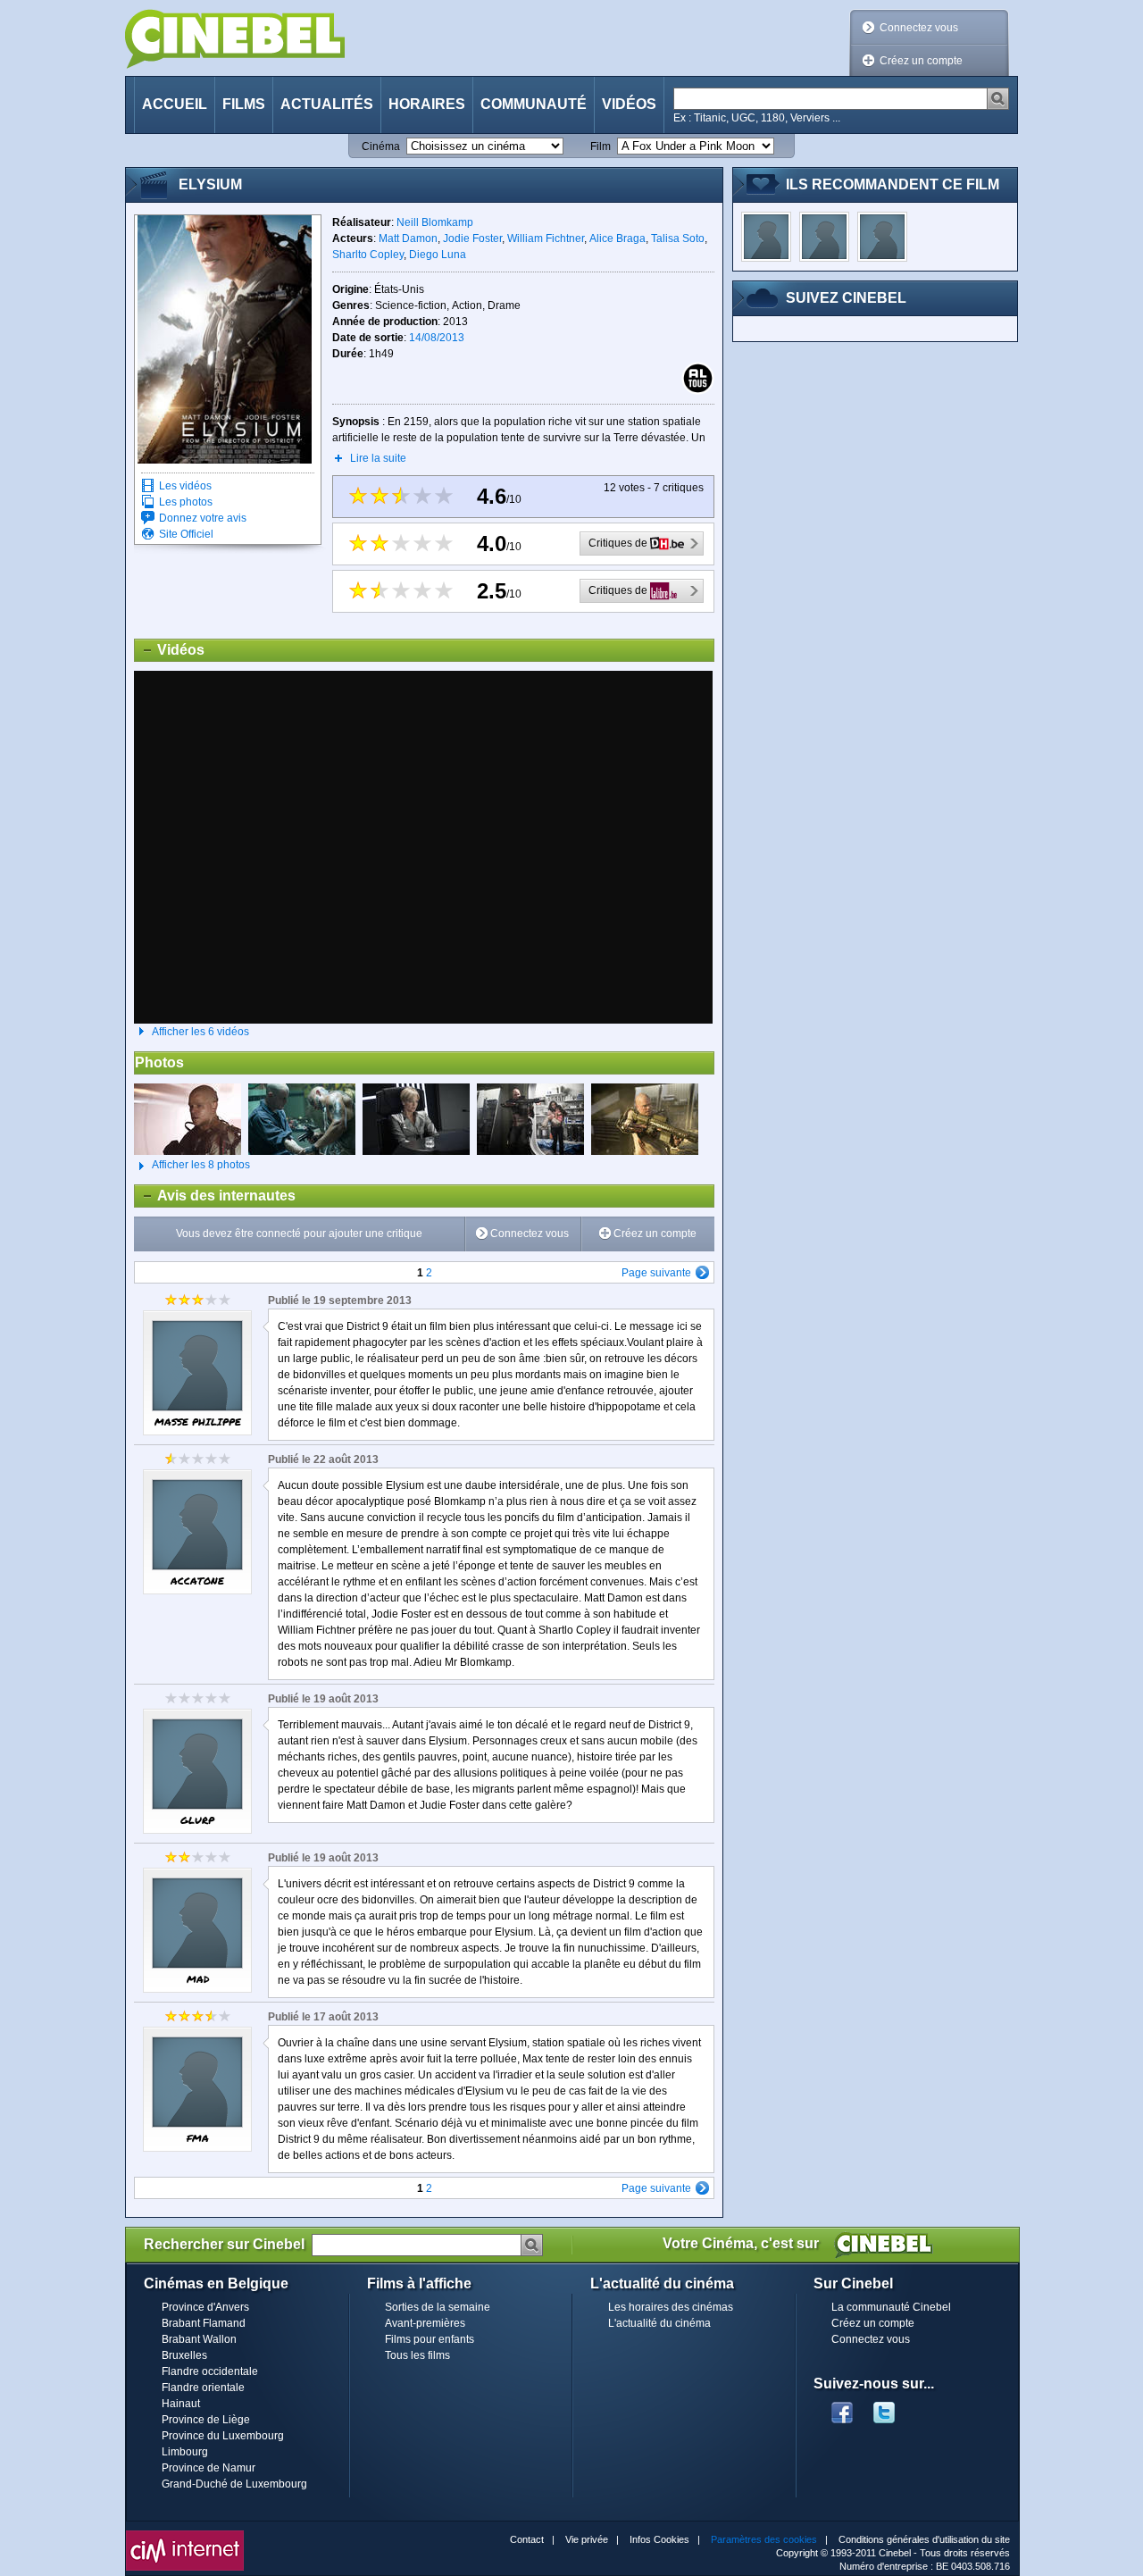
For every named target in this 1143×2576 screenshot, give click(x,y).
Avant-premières (425, 2323)
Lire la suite (378, 458)
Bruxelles (184, 2355)
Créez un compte (921, 61)
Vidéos (629, 104)
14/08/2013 (437, 338)
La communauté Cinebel (891, 2307)
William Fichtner (546, 238)
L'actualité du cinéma (659, 2323)
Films (244, 104)
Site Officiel (186, 534)
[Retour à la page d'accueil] (235, 39)
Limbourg (185, 2452)
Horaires (427, 104)
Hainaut (181, 2404)
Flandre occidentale (210, 2371)
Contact (527, 2539)
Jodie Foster (472, 238)
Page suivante (656, 1273)
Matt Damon (408, 238)
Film (601, 146)
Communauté (534, 104)
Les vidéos (185, 486)
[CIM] (185, 2535)
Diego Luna (438, 255)
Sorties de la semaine (438, 2307)
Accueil (175, 104)
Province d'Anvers (205, 2307)
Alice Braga (617, 238)
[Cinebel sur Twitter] (893, 2407)
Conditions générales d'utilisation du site (924, 2539)
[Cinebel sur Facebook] (842, 2407)
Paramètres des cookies (764, 2539)
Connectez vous (919, 28)
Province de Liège (206, 2420)
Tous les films (417, 2355)
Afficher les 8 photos (192, 1165)
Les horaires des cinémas (671, 2307)
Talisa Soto (678, 238)
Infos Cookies (659, 2539)
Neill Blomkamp (435, 222)
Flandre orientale (203, 2388)
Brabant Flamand (204, 2323)
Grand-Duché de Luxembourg (234, 2484)
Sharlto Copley (368, 255)
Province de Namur (209, 2468)
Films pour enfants (430, 2339)
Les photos (186, 502)
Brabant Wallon (199, 2339)
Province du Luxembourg (223, 2436)
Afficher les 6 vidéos (200, 1032)
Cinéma (381, 146)
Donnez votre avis (203, 518)
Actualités (327, 104)
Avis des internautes (215, 1196)
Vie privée (587, 2539)
